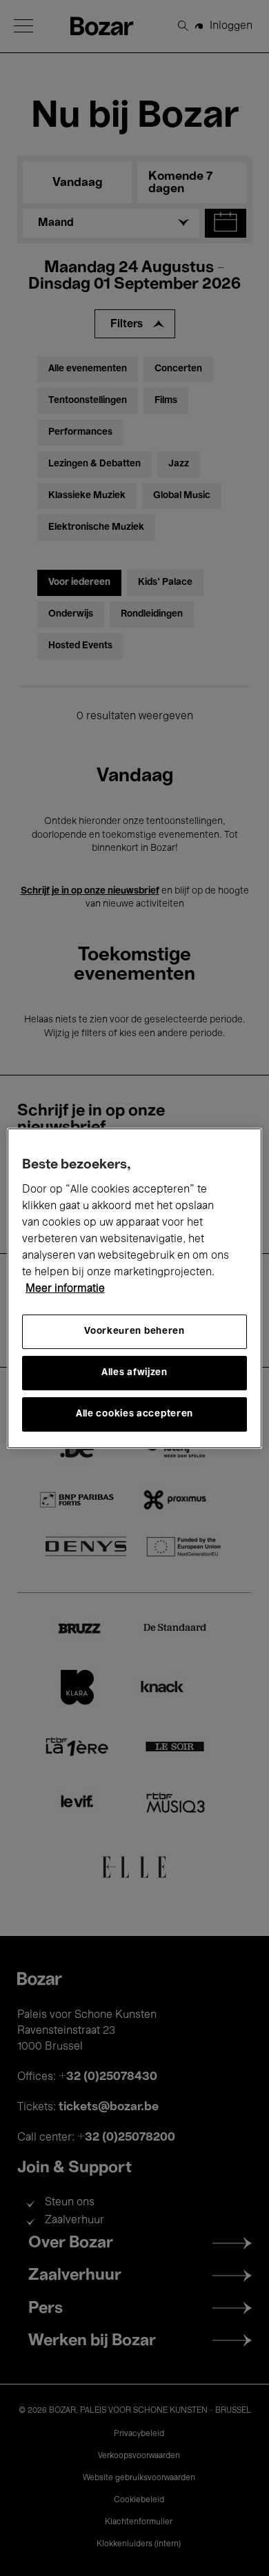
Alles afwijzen (134, 1373)
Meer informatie (65, 1289)
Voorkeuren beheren (134, 1331)
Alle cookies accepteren (134, 1414)
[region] (135, 1288)
